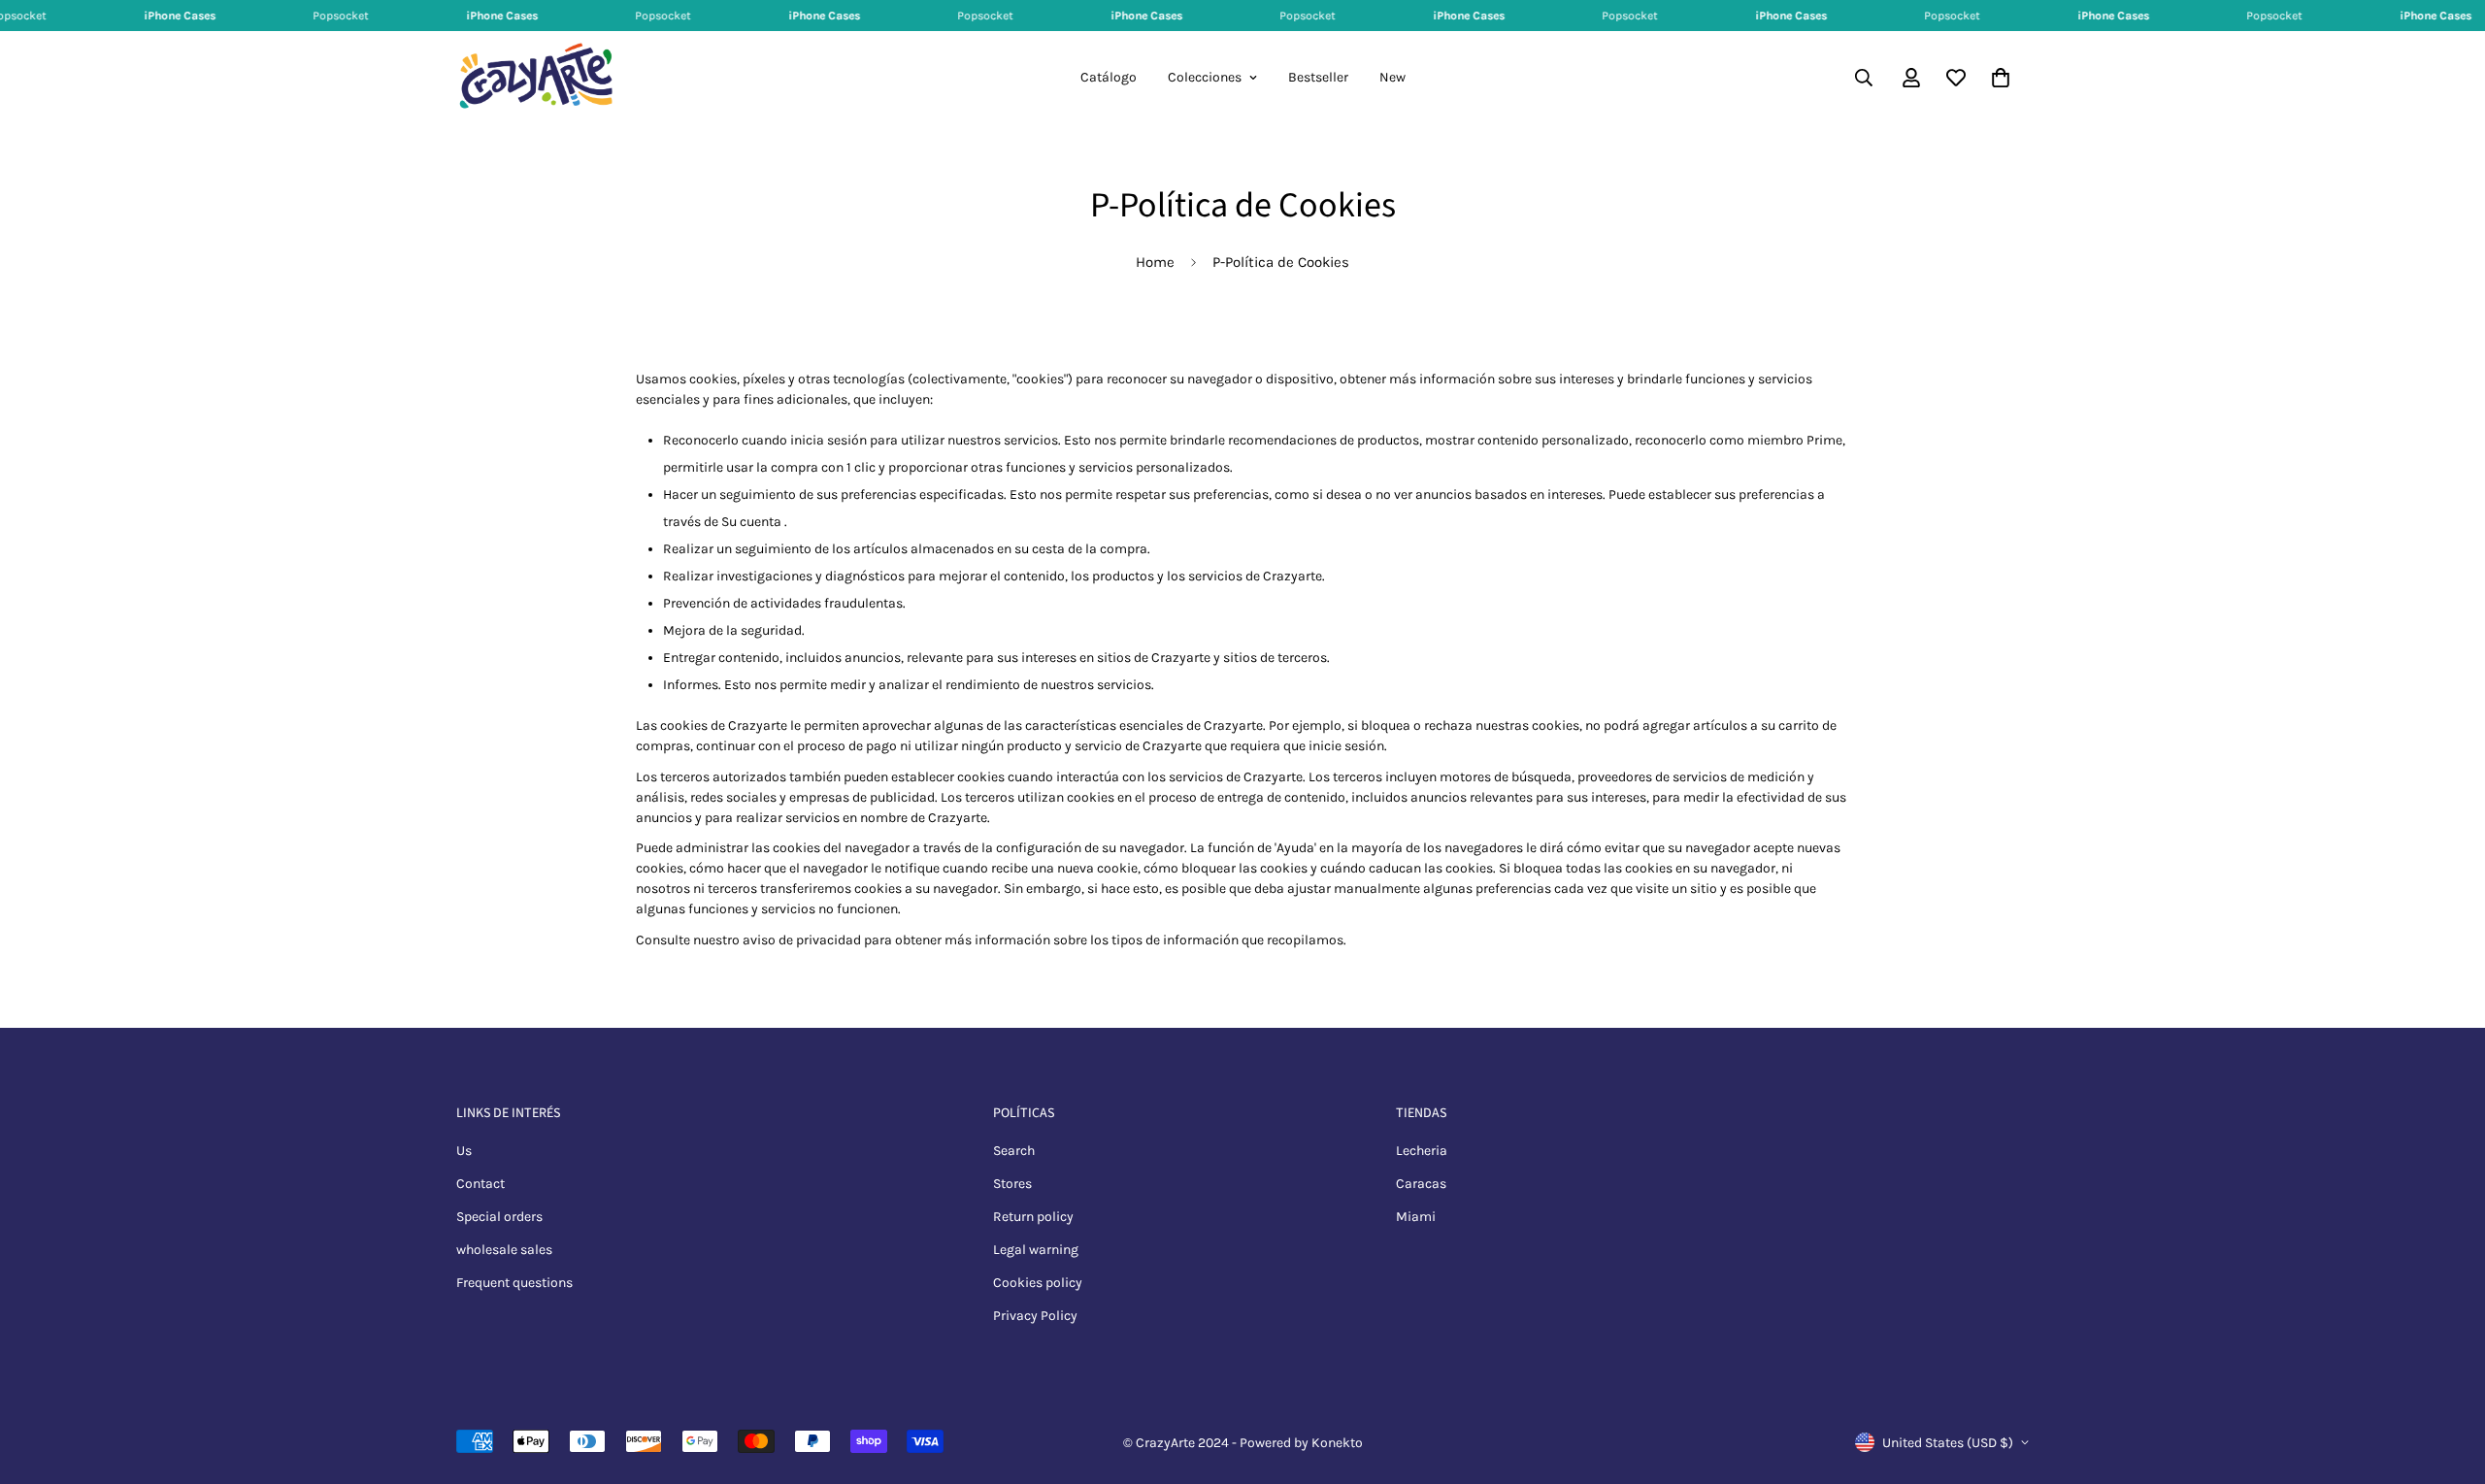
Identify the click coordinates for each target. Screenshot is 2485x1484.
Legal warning (1036, 1250)
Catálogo (1109, 77)
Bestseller (1318, 77)
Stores (1012, 1184)
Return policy (1033, 1217)
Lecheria (1422, 1151)
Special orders (499, 1217)
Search (1014, 1151)
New (1392, 77)
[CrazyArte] (536, 78)
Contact (480, 1184)
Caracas (1421, 1184)
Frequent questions (514, 1283)
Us (464, 1151)
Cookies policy (1038, 1283)
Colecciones (1205, 77)
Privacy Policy (1035, 1316)
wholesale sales (504, 1250)
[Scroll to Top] (2447, 1378)
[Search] (1864, 78)
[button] (2001, 78)
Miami (1416, 1217)
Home (1155, 262)
